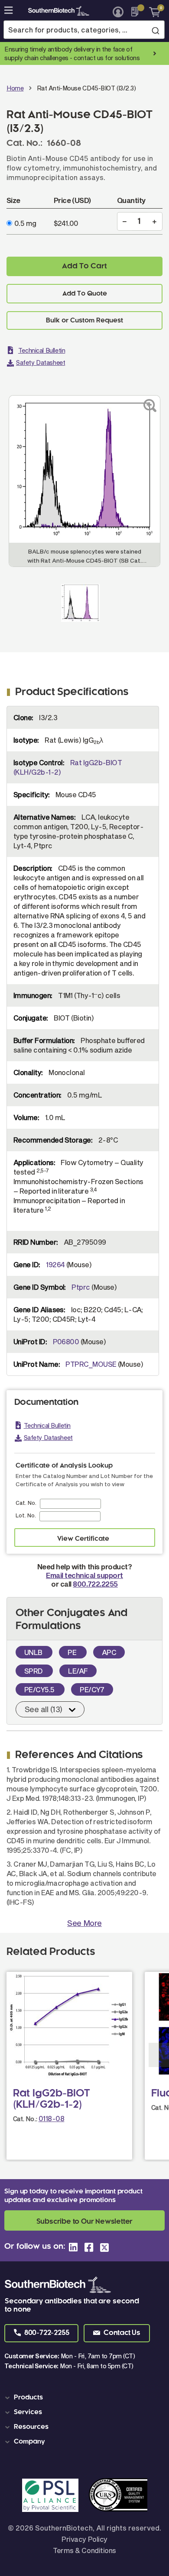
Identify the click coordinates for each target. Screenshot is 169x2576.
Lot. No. (26, 1515)
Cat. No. (26, 1503)
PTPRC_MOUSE (91, 1364)
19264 (55, 1264)
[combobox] (84, 30)
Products (28, 2398)
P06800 (66, 1341)
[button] (41, 2333)
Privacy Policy (84, 2539)
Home (15, 88)
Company (29, 2442)
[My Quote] (137, 12)
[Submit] (155, 30)
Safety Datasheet (41, 362)
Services (28, 2412)
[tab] (86, 2398)
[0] (151, 12)
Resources (31, 2427)
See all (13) (44, 1709)
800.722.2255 (95, 1584)
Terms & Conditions (84, 2550)
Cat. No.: (25, 2119)
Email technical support (84, 1575)
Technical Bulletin (42, 350)
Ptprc (81, 1287)
